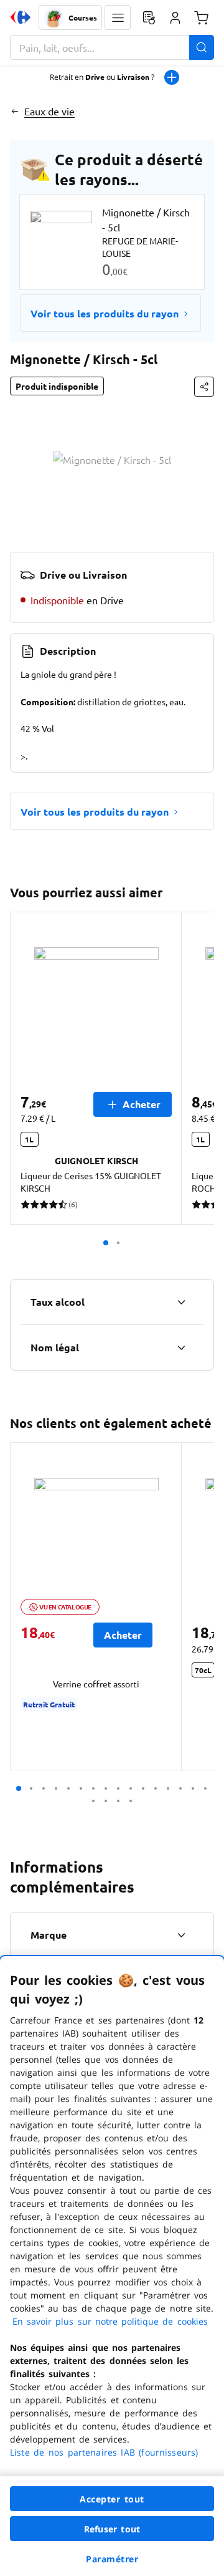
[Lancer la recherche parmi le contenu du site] (202, 47)
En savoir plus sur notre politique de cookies (110, 2321)
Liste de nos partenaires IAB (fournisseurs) (104, 2452)
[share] (204, 387)
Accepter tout (112, 2499)
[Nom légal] (181, 1348)
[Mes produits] (149, 17)
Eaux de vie (49, 111)
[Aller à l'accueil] (21, 17)
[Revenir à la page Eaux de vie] (15, 111)
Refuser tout (112, 2529)
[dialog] (112, 2266)
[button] (118, 17)
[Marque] (181, 1935)
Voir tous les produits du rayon (105, 313)
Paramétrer (112, 2559)
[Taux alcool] (181, 1302)
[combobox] (112, 47)
